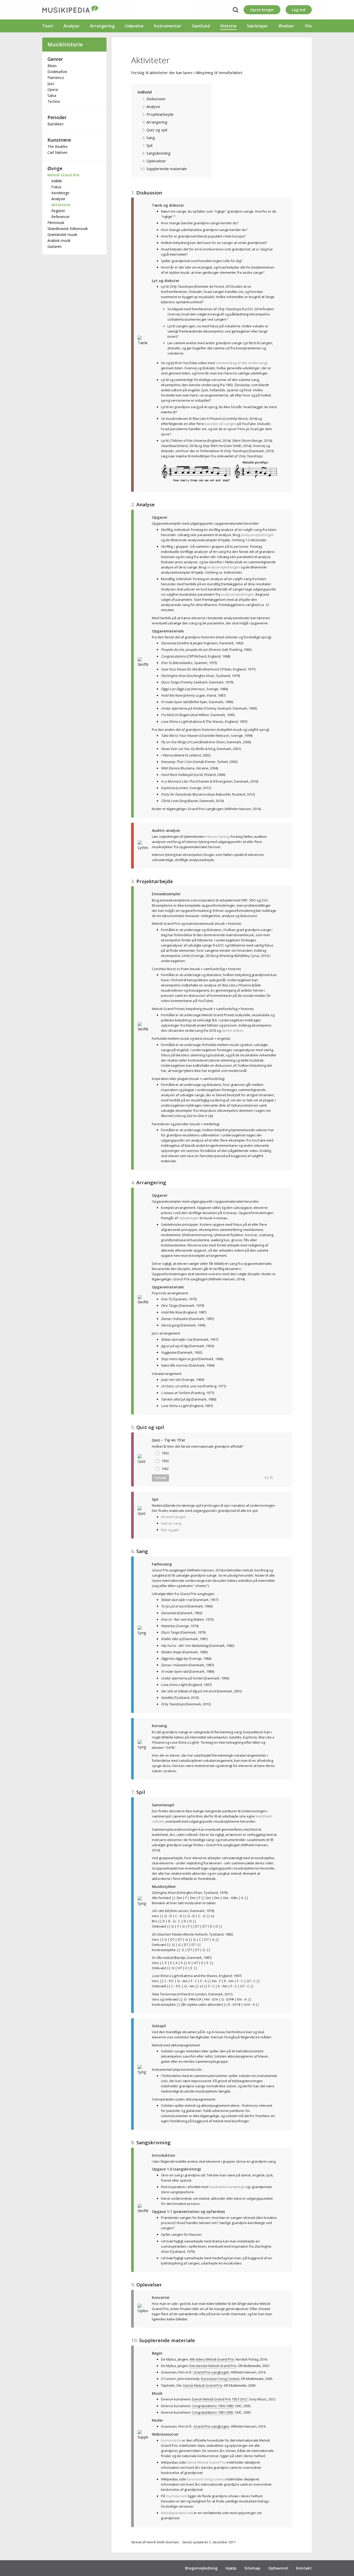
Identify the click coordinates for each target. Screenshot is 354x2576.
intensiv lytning (217, 836)
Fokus (56, 187)
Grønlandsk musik (62, 234)
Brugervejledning (201, 2568)
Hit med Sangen (173, 1517)
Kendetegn (60, 193)
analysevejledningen (257, 535)
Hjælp (231, 2568)
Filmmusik (56, 223)
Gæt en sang (171, 1523)
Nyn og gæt (170, 1530)
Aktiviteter (61, 205)
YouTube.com (176, 2496)
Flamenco (56, 78)
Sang (151, 138)
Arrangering (102, 26)
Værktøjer (257, 26)
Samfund (201, 26)
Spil (149, 145)
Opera (53, 89)
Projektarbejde (160, 114)
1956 (165, 1461)
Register (58, 211)
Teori (48, 26)
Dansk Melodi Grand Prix (206, 2462)
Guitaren (55, 246)
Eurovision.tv (171, 2440)
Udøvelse (134, 26)
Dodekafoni (57, 72)
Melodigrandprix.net (177, 2513)
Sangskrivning (158, 153)
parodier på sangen (220, 424)
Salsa (52, 95)
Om (308, 26)
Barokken (55, 124)
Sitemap (252, 2568)
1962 (165, 1469)
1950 (165, 1453)
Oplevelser (156, 161)
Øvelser (286, 26)
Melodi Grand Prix (63, 175)
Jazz (51, 84)
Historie (228, 26)
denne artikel (232, 1030)
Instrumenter (168, 26)
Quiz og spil (157, 130)
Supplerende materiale (167, 169)
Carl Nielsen (57, 152)
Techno (54, 101)
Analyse (71, 26)
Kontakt (304, 2568)
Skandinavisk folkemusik (68, 229)
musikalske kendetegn (227, 2187)
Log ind (299, 10)
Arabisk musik (59, 240)
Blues (52, 66)
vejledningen (189, 1218)
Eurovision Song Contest (206, 2479)
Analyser (58, 199)
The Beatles (58, 146)
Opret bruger (262, 10)
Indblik (57, 181)
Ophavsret (278, 2568)
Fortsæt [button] (160, 1478)
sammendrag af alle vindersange (242, 363)
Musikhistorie (65, 44)
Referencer (61, 217)
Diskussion (156, 99)
